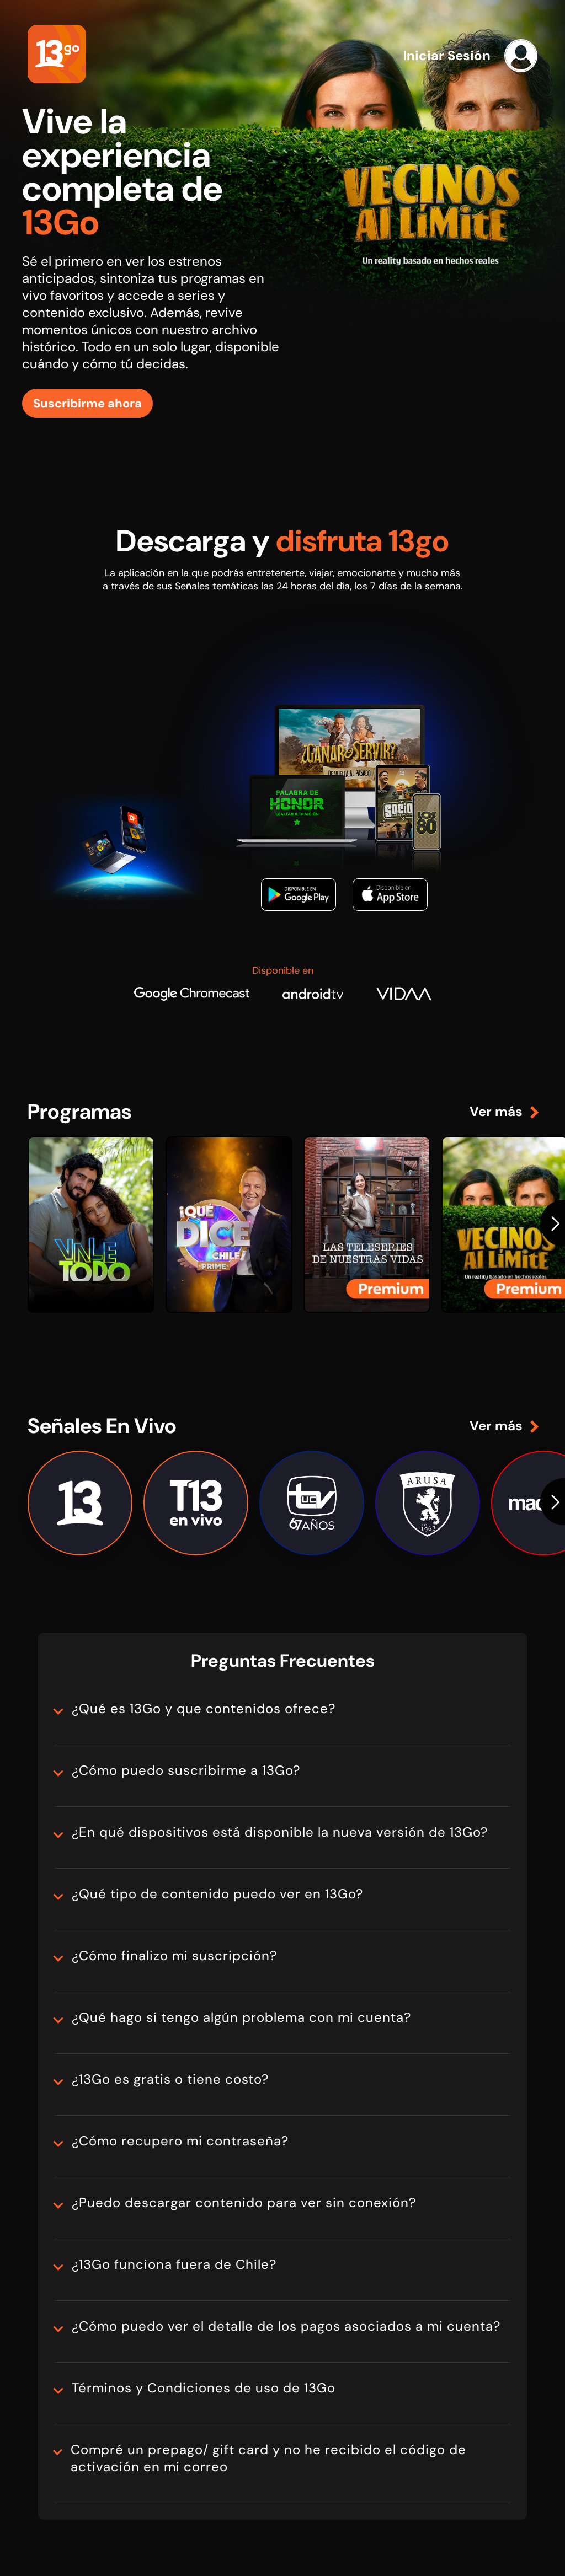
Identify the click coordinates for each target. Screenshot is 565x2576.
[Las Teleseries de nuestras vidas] (367, 1225)
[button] (548, 1223)
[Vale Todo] (91, 1225)
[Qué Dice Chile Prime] (229, 1225)
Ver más (496, 1111)
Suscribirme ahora (87, 403)
